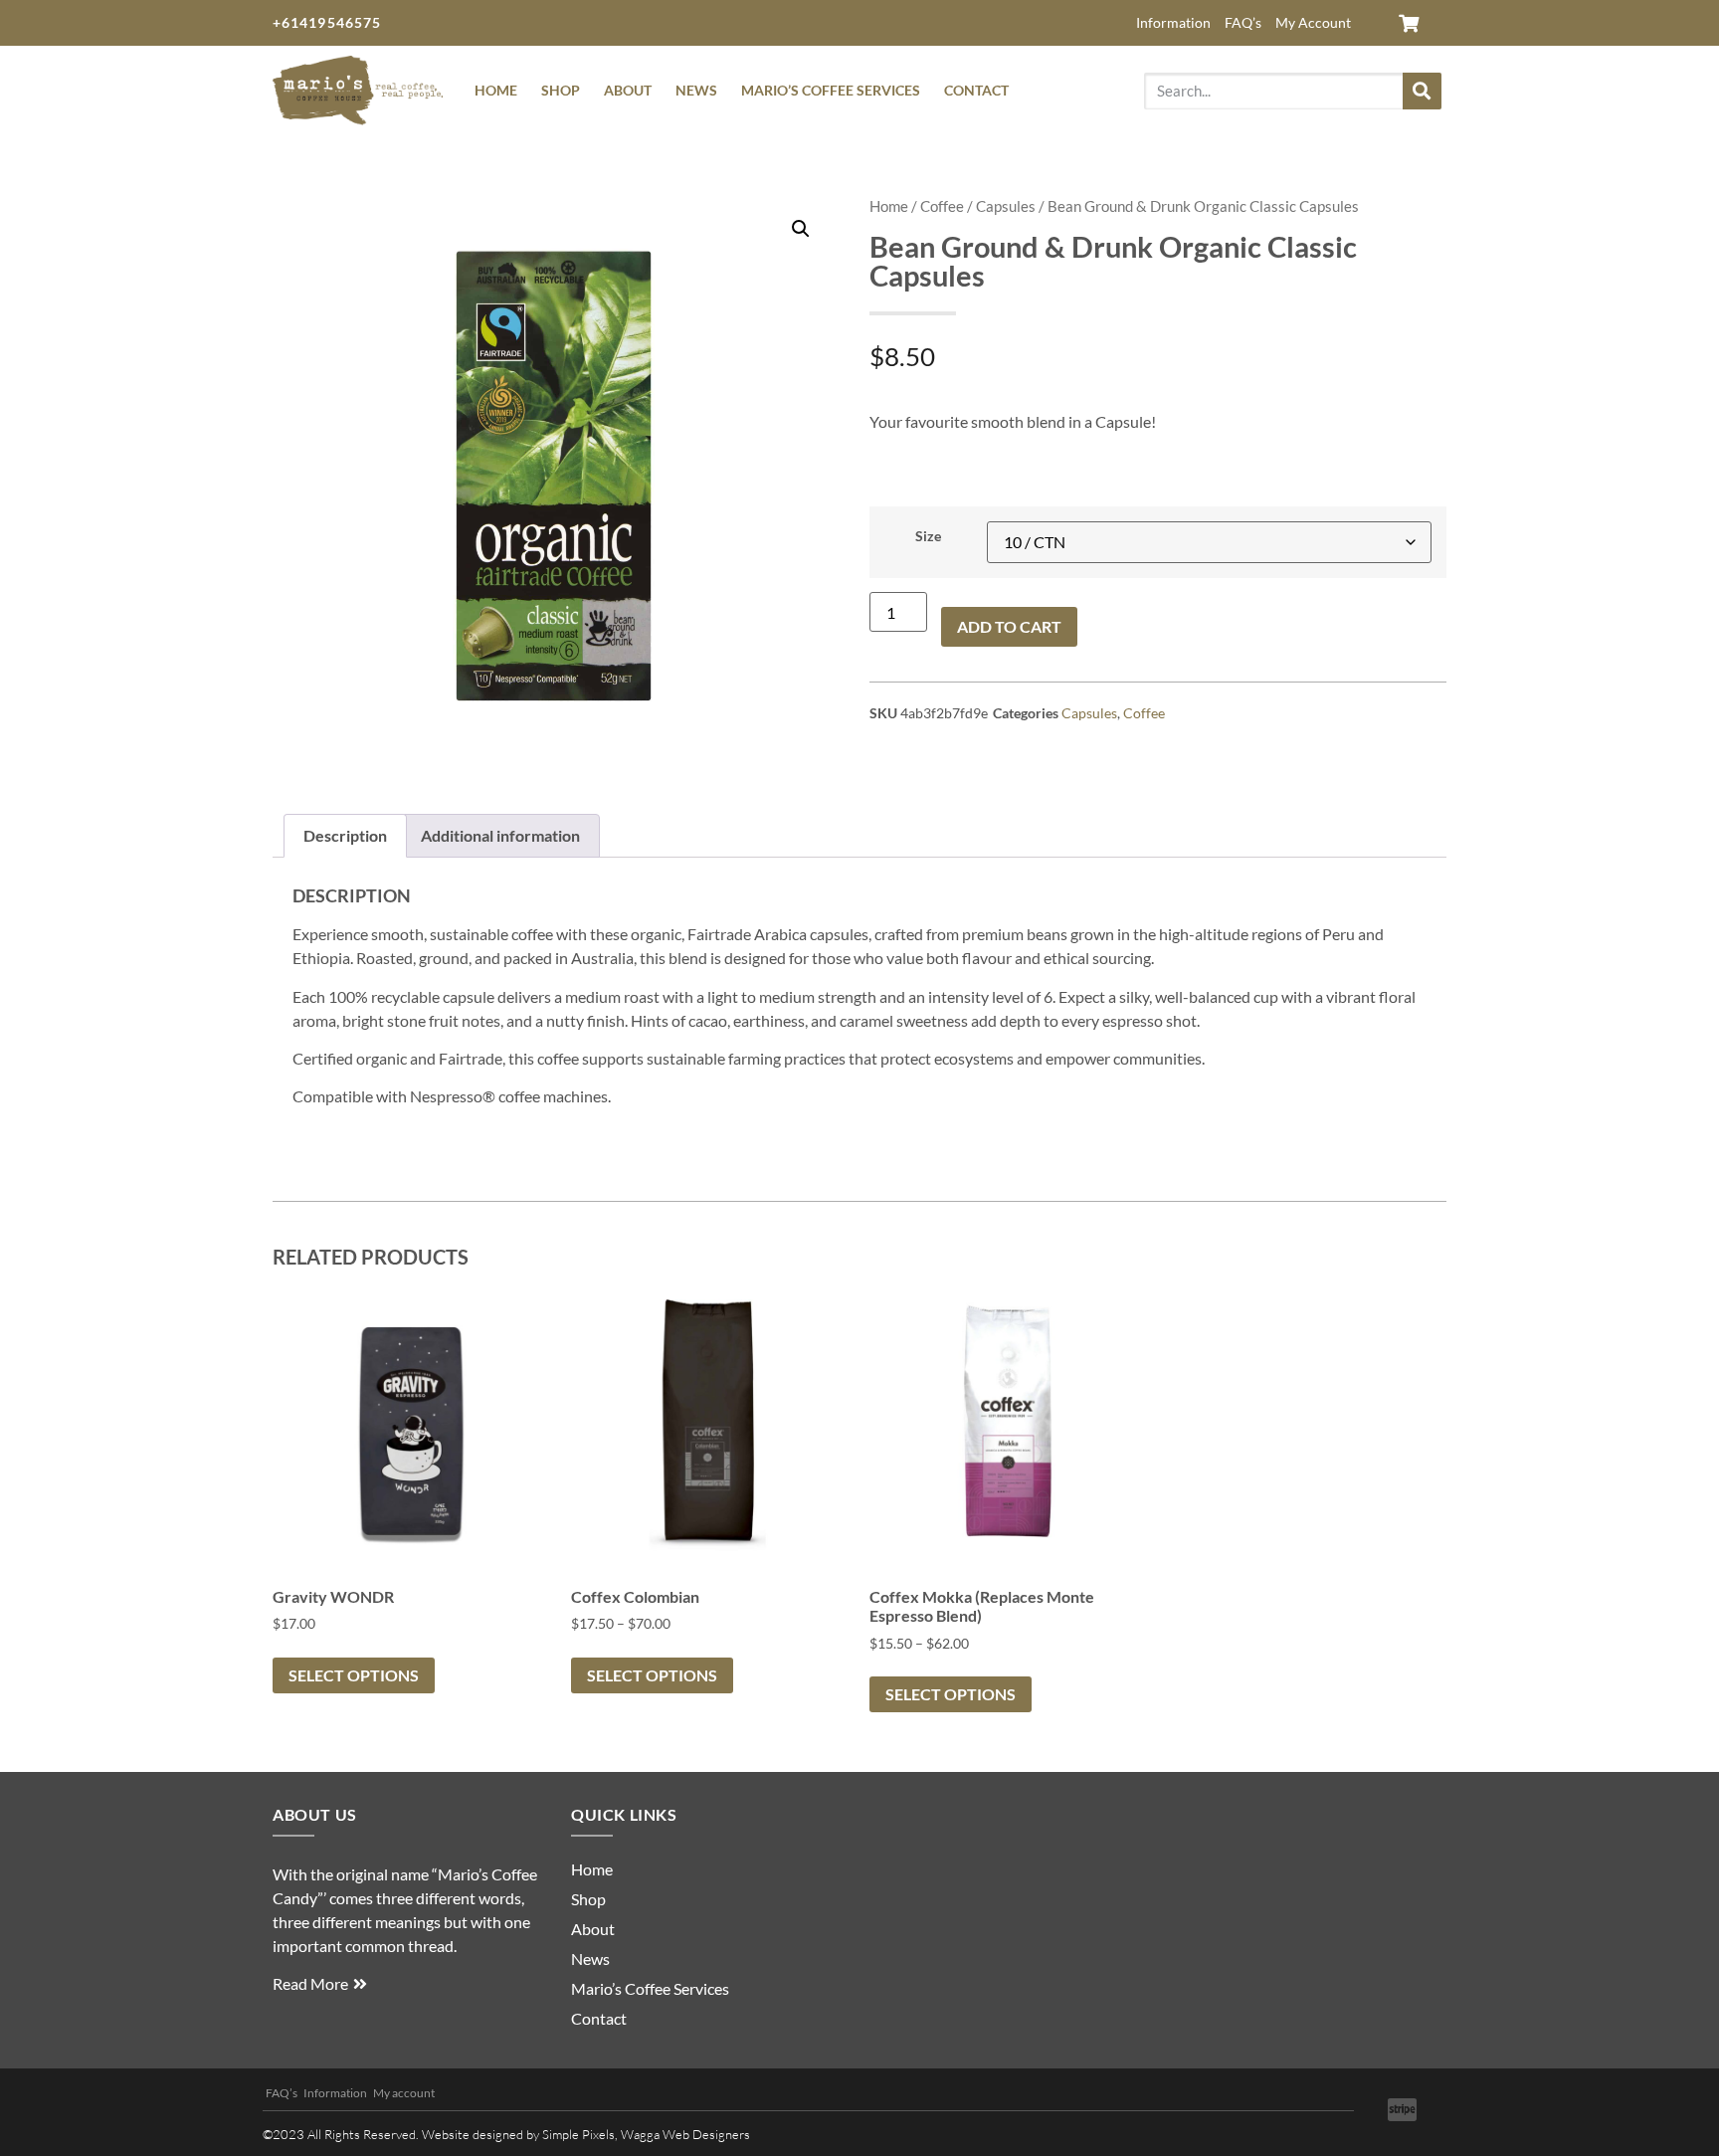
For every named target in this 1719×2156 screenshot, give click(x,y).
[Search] (1422, 91)
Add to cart (1009, 626)
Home (496, 90)
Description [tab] (345, 835)
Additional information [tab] (500, 835)
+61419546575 (327, 22)
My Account (1313, 22)
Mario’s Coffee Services (831, 90)
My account (404, 2093)
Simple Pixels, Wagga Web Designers (646, 2134)
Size (928, 536)
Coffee (942, 206)
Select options (354, 1675)
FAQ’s (1243, 22)
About (628, 90)
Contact (976, 90)
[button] (801, 229)
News (696, 90)
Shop (561, 90)
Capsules (1006, 206)
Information (1173, 22)
